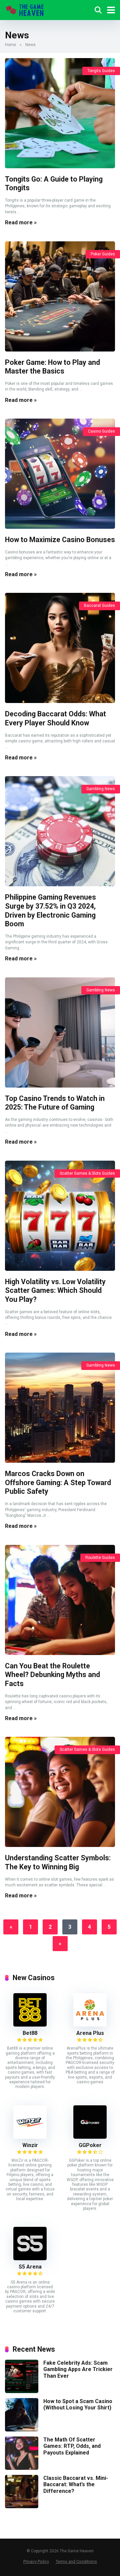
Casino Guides (101, 431)
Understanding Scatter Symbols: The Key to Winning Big (58, 1862)
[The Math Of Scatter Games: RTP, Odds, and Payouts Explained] (22, 2468)
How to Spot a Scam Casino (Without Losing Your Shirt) (78, 2404)
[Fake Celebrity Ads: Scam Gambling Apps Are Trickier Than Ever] (22, 2391)
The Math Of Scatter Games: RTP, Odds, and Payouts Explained (72, 2446)
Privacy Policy (36, 2561)
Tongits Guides (101, 71)
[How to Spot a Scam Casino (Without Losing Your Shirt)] (22, 2430)
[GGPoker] (90, 2137)
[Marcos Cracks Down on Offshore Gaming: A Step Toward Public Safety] (60, 1408)
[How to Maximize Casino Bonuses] (60, 474)
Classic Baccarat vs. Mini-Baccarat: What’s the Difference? (76, 2484)
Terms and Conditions (76, 2561)
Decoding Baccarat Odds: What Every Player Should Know (55, 718)
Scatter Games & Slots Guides (87, 1173)
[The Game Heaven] (25, 9)
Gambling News (101, 789)
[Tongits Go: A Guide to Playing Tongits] (60, 113)
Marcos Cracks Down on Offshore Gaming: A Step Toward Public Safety (58, 1482)
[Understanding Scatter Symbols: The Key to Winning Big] (60, 1792)
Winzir (30, 2145)
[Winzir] (30, 2137)
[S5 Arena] (30, 2258)
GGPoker (90, 2145)
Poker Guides (103, 254)
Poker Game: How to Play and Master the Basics (52, 367)
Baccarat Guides (99, 606)
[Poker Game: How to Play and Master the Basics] (60, 296)
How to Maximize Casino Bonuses (60, 540)
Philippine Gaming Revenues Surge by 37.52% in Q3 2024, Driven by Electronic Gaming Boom (50, 910)
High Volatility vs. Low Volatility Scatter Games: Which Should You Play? (55, 1291)
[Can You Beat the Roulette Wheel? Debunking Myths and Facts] (60, 1600)
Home (10, 45)
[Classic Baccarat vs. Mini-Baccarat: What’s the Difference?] (22, 2506)
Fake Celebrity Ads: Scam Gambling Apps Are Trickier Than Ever (78, 2369)
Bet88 (30, 2033)
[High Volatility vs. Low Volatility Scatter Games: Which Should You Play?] (60, 1216)
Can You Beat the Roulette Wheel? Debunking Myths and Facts (52, 1675)
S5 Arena (30, 2267)
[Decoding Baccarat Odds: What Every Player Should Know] (60, 648)
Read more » (21, 222)
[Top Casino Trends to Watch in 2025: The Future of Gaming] (60, 1032)
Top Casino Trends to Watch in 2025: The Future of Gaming (55, 1103)
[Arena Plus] (90, 2025)
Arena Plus (90, 2033)
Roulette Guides (100, 1558)
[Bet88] (30, 2025)
